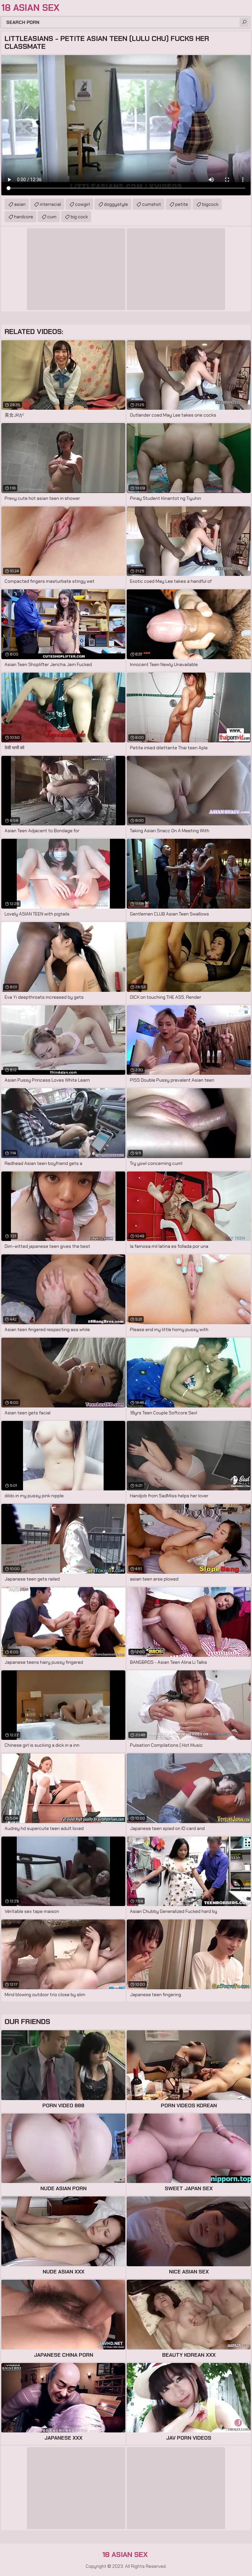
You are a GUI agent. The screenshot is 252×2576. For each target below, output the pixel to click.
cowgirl (83, 204)
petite (182, 204)
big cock (79, 217)
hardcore (24, 217)
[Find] (244, 22)
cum (52, 217)
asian (20, 204)
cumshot (152, 204)
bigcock (210, 204)
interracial (50, 204)
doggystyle (116, 204)
